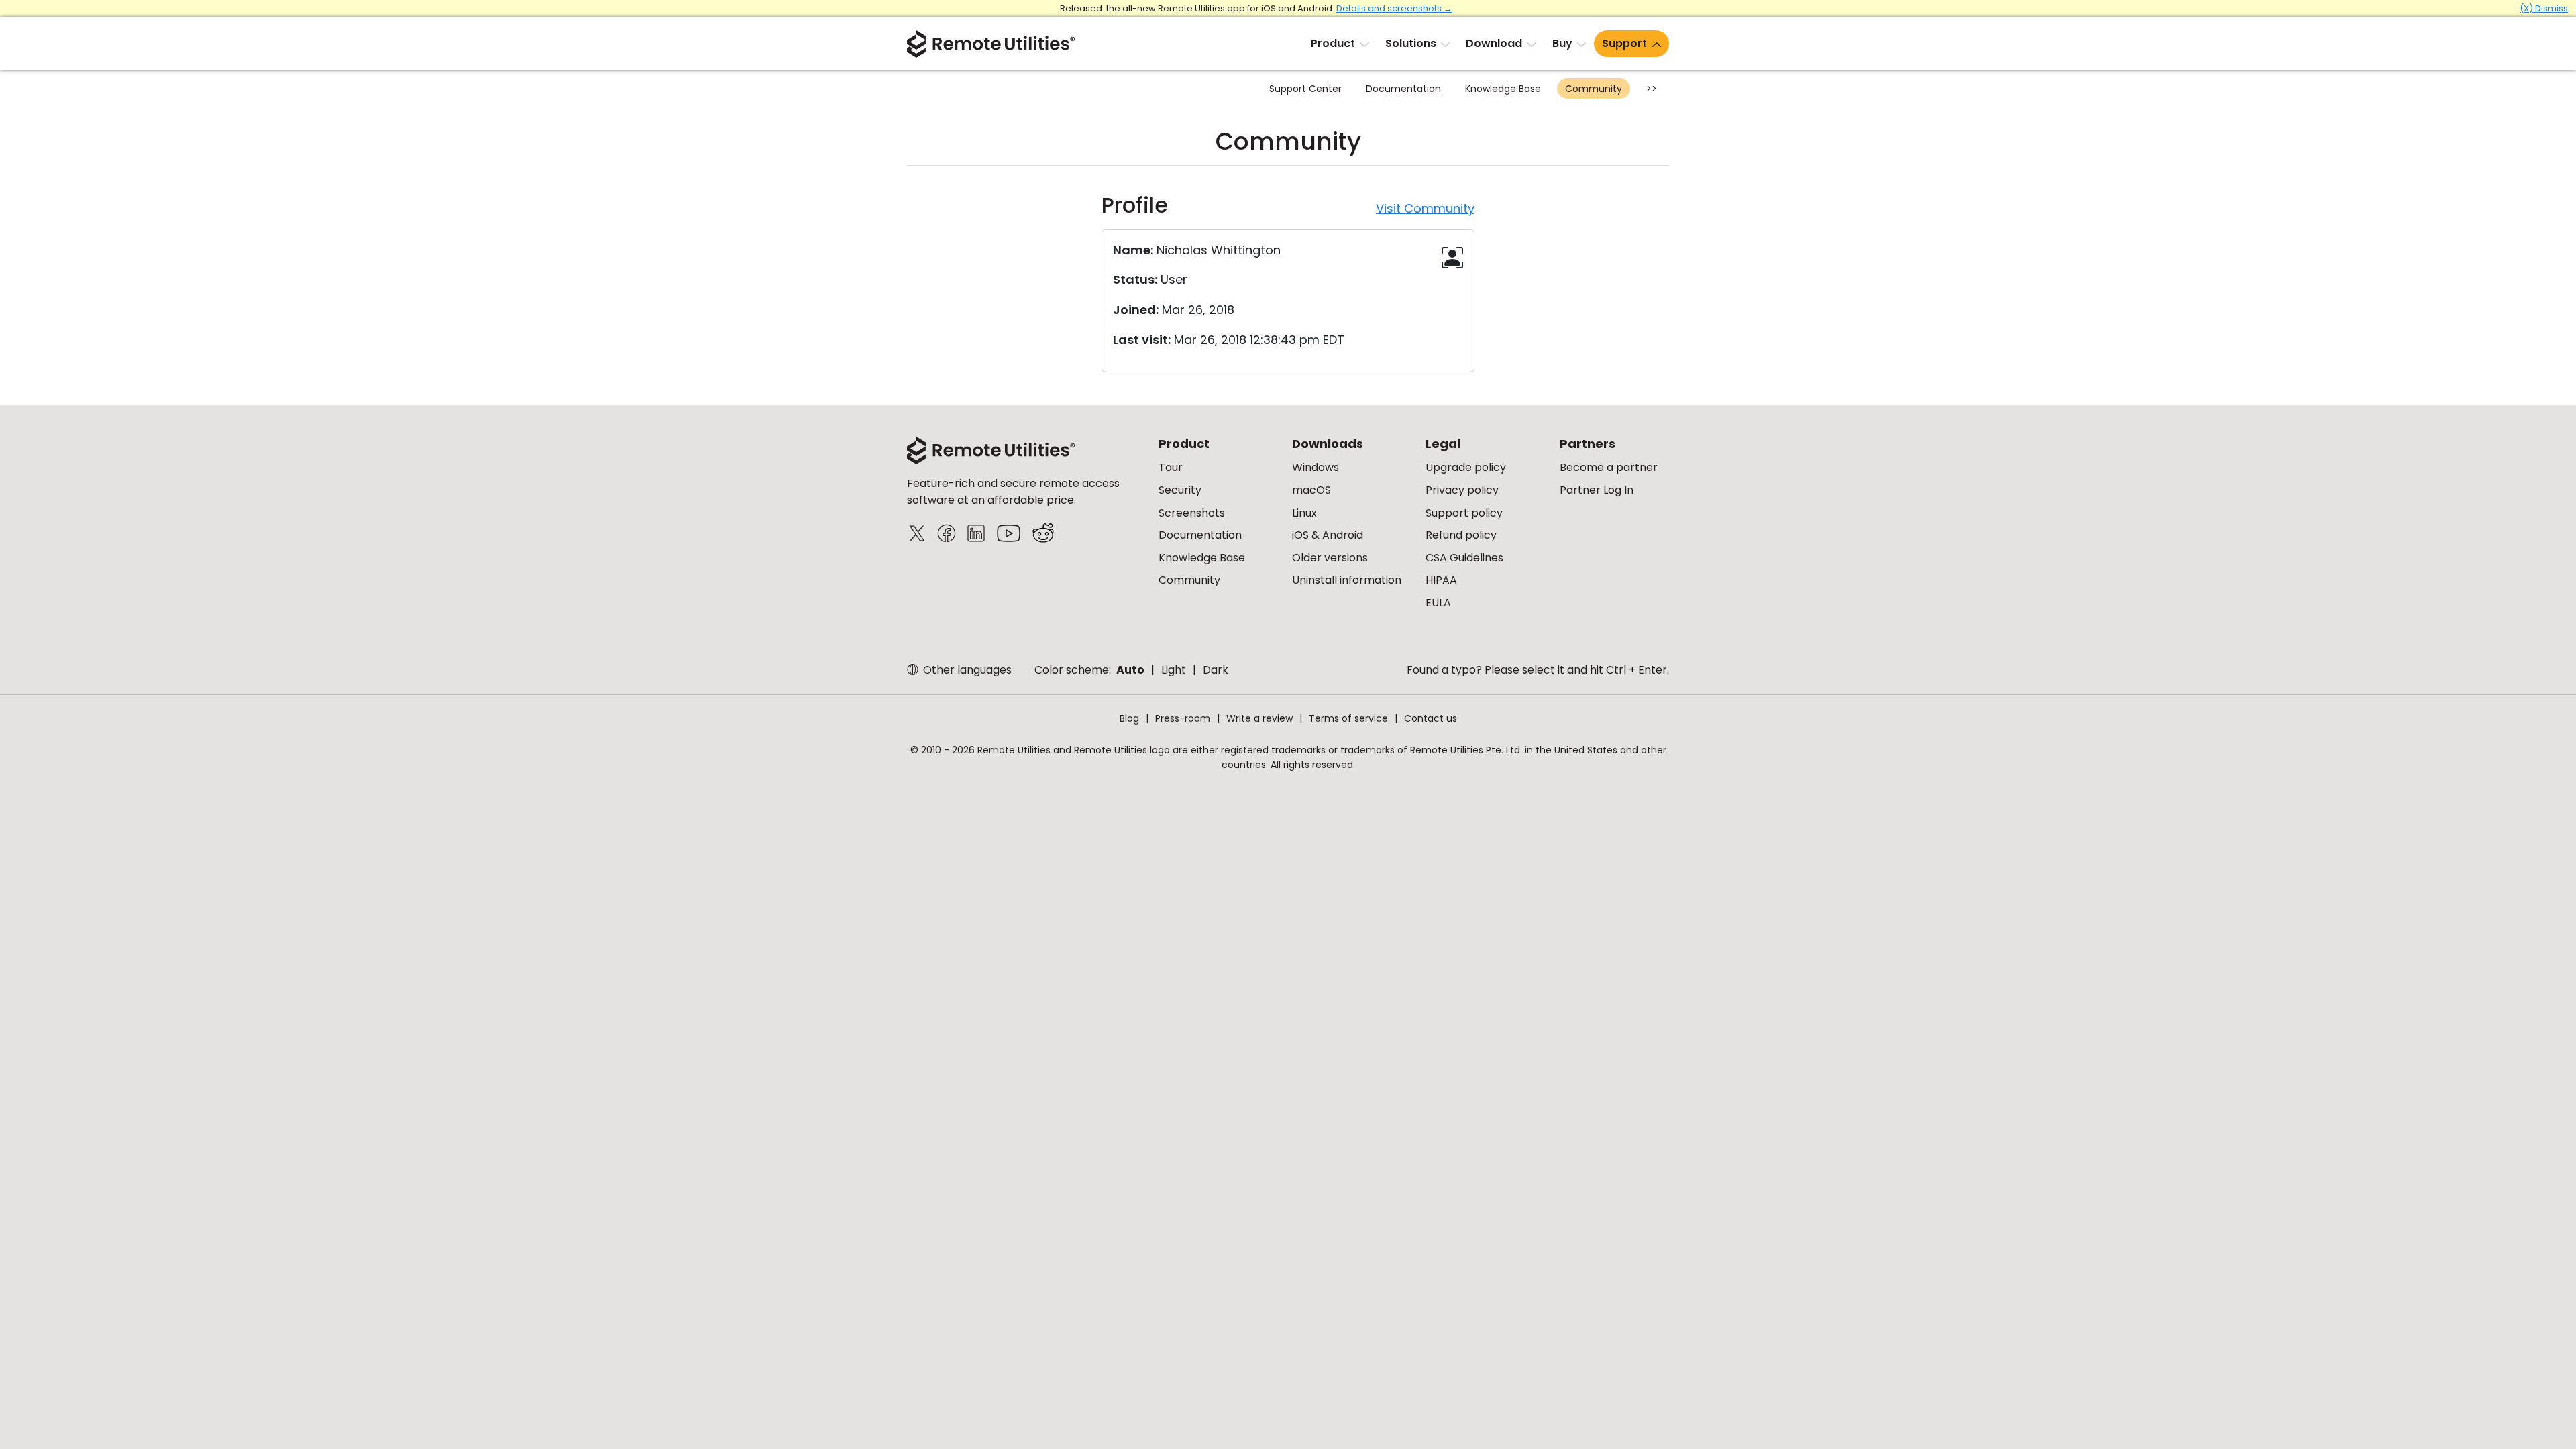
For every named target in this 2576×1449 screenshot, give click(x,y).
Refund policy (1461, 535)
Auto (1130, 670)
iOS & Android (1328, 535)
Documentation (1403, 89)
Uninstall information (1347, 580)
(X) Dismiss (2544, 8)
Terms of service (1348, 718)
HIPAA (1441, 580)
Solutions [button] (1411, 43)
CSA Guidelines (1464, 558)
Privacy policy (1462, 490)
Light (1174, 670)
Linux (1304, 513)
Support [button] (1624, 43)
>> (1652, 89)
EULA (1438, 603)
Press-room (1183, 718)
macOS (1311, 490)
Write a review (1259, 718)
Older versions (1330, 558)
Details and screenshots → (1394, 8)
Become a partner (1609, 467)
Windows (1316, 467)
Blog (1129, 718)
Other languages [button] (966, 670)
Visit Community (1425, 208)
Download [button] (1494, 43)
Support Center (1305, 89)
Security (1180, 490)
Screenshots (1192, 513)
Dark (1216, 670)
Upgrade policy (1466, 467)
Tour (1171, 467)
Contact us (1431, 718)
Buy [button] (1562, 43)
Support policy (1464, 513)
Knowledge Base (1503, 89)
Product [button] (1333, 43)
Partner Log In (1597, 490)
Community (1594, 89)
